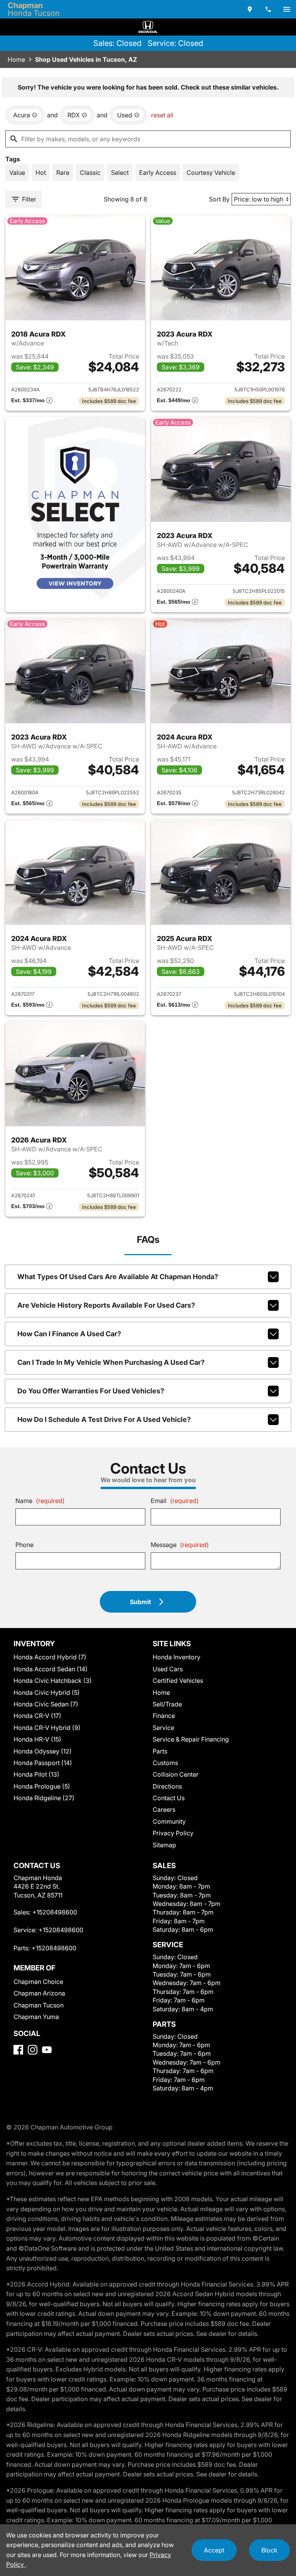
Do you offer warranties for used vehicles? (91, 1391)
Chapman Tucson (39, 2005)
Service (163, 1728)
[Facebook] (18, 2050)
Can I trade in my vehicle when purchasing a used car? (111, 1362)
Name (40, 1501)
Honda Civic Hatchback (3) (53, 1681)
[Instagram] (33, 2050)
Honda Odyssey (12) (43, 1751)
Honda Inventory (177, 1657)
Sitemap (164, 1845)
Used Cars (168, 1669)
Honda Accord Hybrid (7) (50, 1657)
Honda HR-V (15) (37, 1739)
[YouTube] (47, 2050)
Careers (164, 1809)
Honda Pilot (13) (36, 1774)
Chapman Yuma (36, 2017)
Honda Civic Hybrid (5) (47, 1693)
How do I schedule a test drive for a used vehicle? (104, 1419)
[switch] (287, 9)
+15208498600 (55, 1912)
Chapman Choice (38, 1982)
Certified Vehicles (178, 1681)
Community (169, 1821)
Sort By (219, 199)
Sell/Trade (167, 1704)
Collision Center (176, 1774)
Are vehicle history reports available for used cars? (106, 1305)
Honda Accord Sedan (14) (50, 1669)
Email (175, 1501)
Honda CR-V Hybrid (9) (47, 1728)
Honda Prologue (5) (42, 1786)
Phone (24, 1545)
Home (16, 59)
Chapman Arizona (39, 1993)
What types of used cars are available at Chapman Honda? (118, 1277)
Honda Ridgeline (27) (44, 1798)
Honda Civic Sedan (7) (46, 1704)
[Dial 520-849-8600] (268, 9)
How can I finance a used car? (69, 1334)
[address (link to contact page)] (250, 9)
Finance (164, 1716)
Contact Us (169, 1798)
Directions (167, 1786)
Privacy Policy (173, 1833)
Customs (165, 1763)
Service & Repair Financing (191, 1739)
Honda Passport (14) (43, 1763)
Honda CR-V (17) (37, 1716)
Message (180, 1545)
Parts (160, 1751)
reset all (162, 115)
